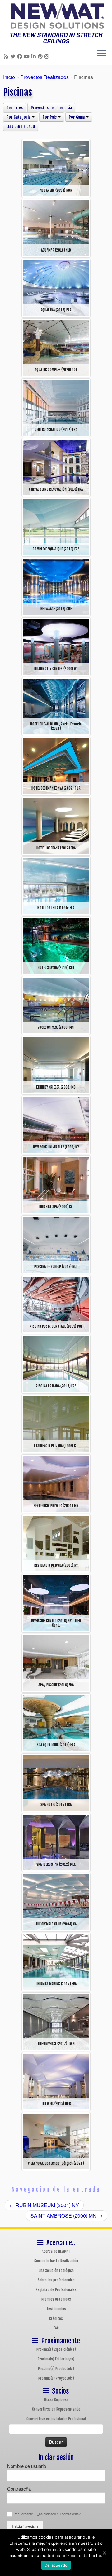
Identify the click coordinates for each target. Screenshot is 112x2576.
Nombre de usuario (27, 2466)
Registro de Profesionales (56, 2290)
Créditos (56, 2318)
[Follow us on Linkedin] (35, 56)
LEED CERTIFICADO (21, 126)
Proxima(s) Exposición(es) (56, 2349)
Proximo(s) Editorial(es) (56, 2359)
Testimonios (56, 2309)
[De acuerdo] (104, 2553)
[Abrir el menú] (102, 54)
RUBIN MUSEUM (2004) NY (44, 2205)
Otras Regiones (56, 2400)
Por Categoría (19, 117)
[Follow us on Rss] (7, 56)
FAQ (56, 2328)
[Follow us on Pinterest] (41, 56)
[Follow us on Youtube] (28, 56)
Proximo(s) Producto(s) (56, 2369)
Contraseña (19, 2488)
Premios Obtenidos (56, 2299)
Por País (50, 117)
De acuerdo (56, 2565)
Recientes (15, 108)
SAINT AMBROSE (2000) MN (67, 2216)
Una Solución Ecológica (56, 2270)
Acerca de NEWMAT (56, 2251)
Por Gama (77, 117)
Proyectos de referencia (51, 108)
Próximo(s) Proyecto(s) (56, 2378)
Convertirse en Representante (56, 2409)
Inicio (9, 77)
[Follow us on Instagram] (48, 56)
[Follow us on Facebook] (21, 56)
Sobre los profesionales (56, 2280)
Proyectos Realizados (44, 77)
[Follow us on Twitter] (14, 56)
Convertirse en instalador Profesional (56, 2419)
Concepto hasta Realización (56, 2261)
